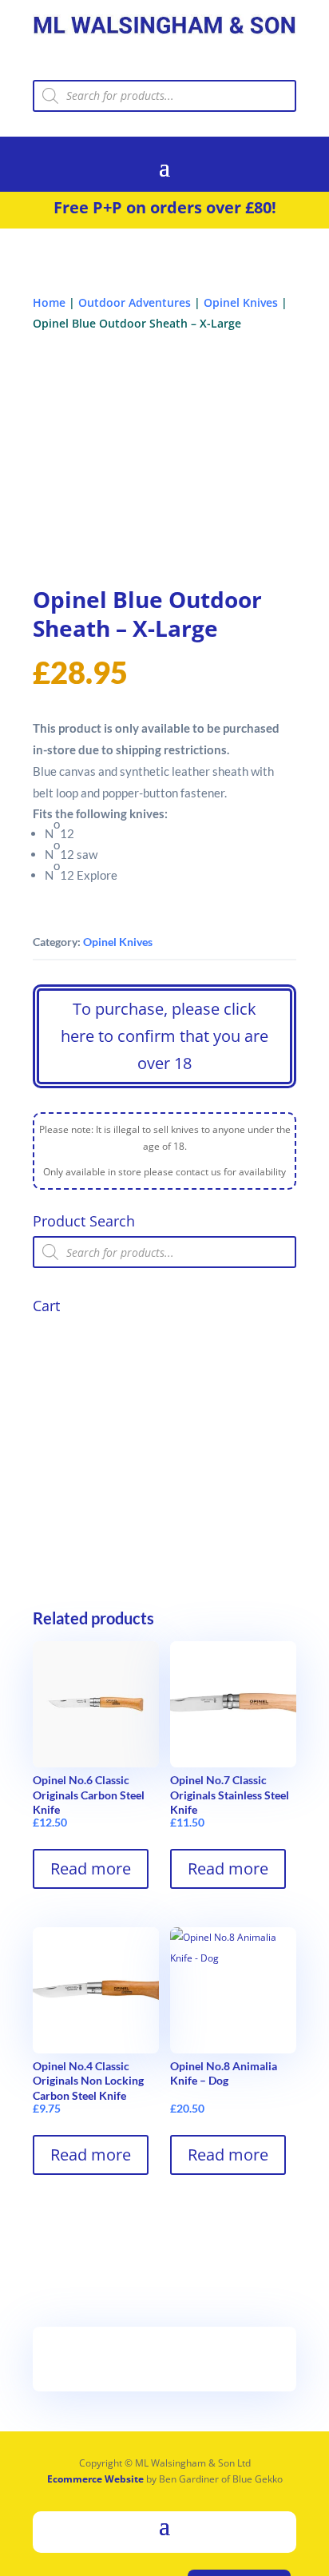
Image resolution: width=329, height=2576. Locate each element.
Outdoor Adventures (135, 302)
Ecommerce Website (95, 2479)
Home (49, 302)
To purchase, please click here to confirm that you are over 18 (164, 1036)
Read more (91, 1868)
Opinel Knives (241, 302)
